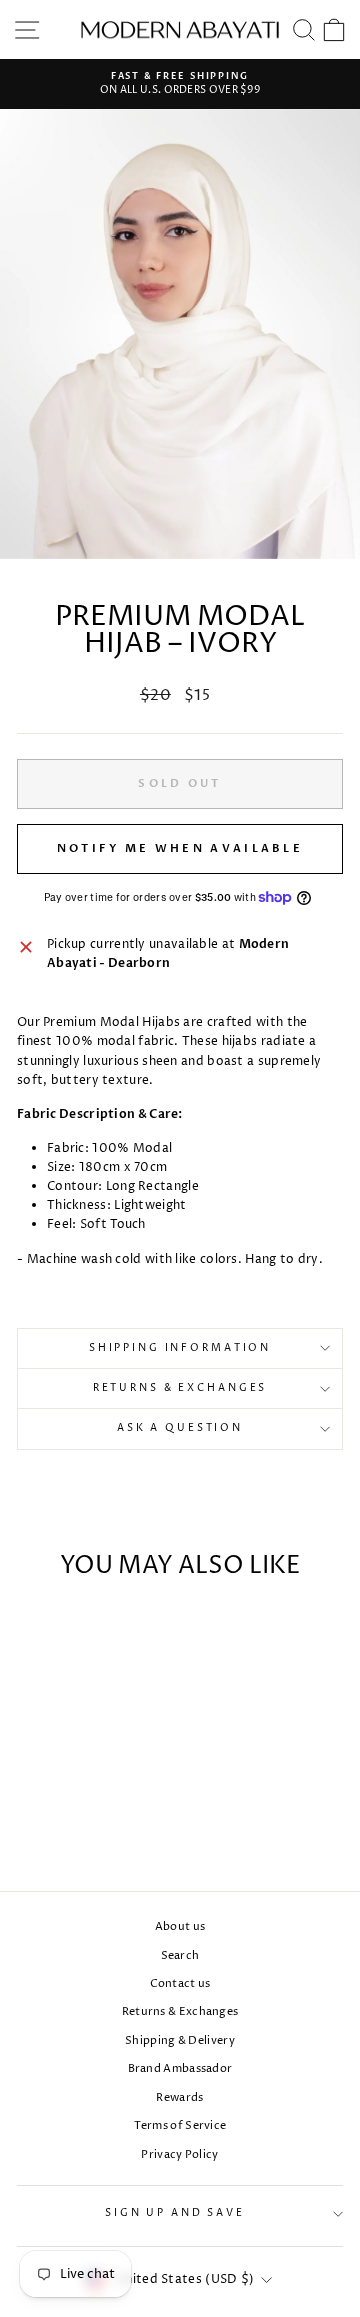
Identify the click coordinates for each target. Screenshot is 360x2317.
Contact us (180, 1983)
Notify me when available (180, 848)
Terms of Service (180, 2125)
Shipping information (180, 1348)
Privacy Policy (179, 2154)
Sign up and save (175, 2213)
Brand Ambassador (180, 2068)
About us (180, 1926)
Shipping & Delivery (180, 2040)
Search (180, 1955)
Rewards (179, 2097)
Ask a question (180, 1428)
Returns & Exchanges (180, 1388)
